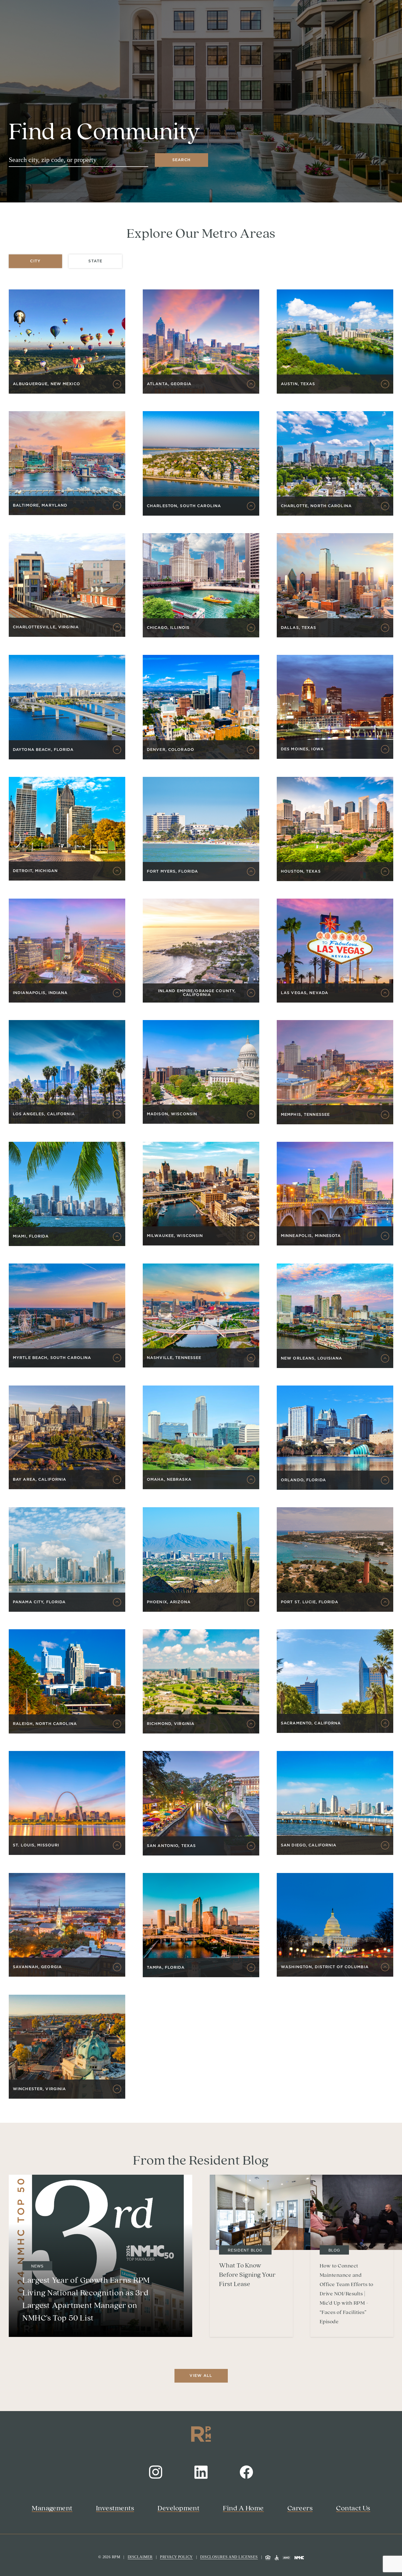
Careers (300, 2508)
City (35, 261)
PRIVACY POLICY (176, 2557)
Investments (115, 2508)
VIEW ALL (201, 2376)
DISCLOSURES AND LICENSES (229, 2557)
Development (178, 2508)
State (95, 261)
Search (182, 160)
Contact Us (353, 2508)
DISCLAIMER (140, 2557)
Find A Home (243, 2508)
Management (52, 2508)
